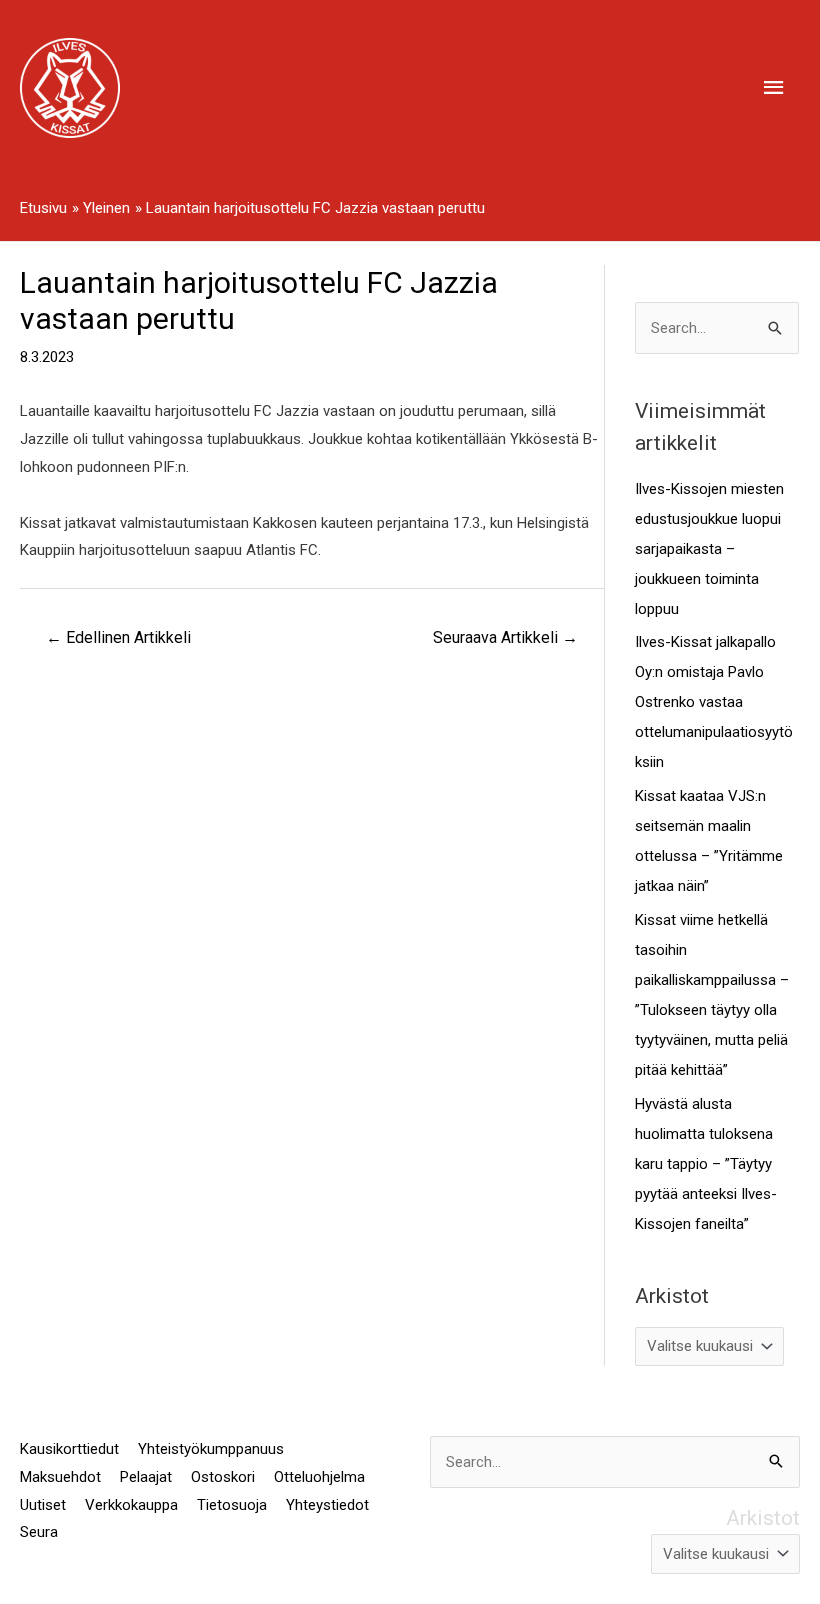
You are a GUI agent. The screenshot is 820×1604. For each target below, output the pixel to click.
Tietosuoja (232, 1505)
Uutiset (43, 1505)
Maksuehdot (60, 1477)
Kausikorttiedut (69, 1449)
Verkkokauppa (131, 1505)
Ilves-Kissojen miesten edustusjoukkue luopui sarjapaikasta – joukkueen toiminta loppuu (709, 549)
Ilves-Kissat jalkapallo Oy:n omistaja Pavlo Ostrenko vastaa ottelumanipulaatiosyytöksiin (714, 702)
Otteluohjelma (319, 1477)
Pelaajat (146, 1477)
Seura (39, 1532)
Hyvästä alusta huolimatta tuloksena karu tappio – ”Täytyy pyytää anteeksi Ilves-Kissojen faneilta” (706, 1164)
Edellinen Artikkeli (118, 637)
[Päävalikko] (775, 88)
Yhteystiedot (327, 1505)
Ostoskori (223, 1477)
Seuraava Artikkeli (505, 637)
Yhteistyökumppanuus (211, 1449)
